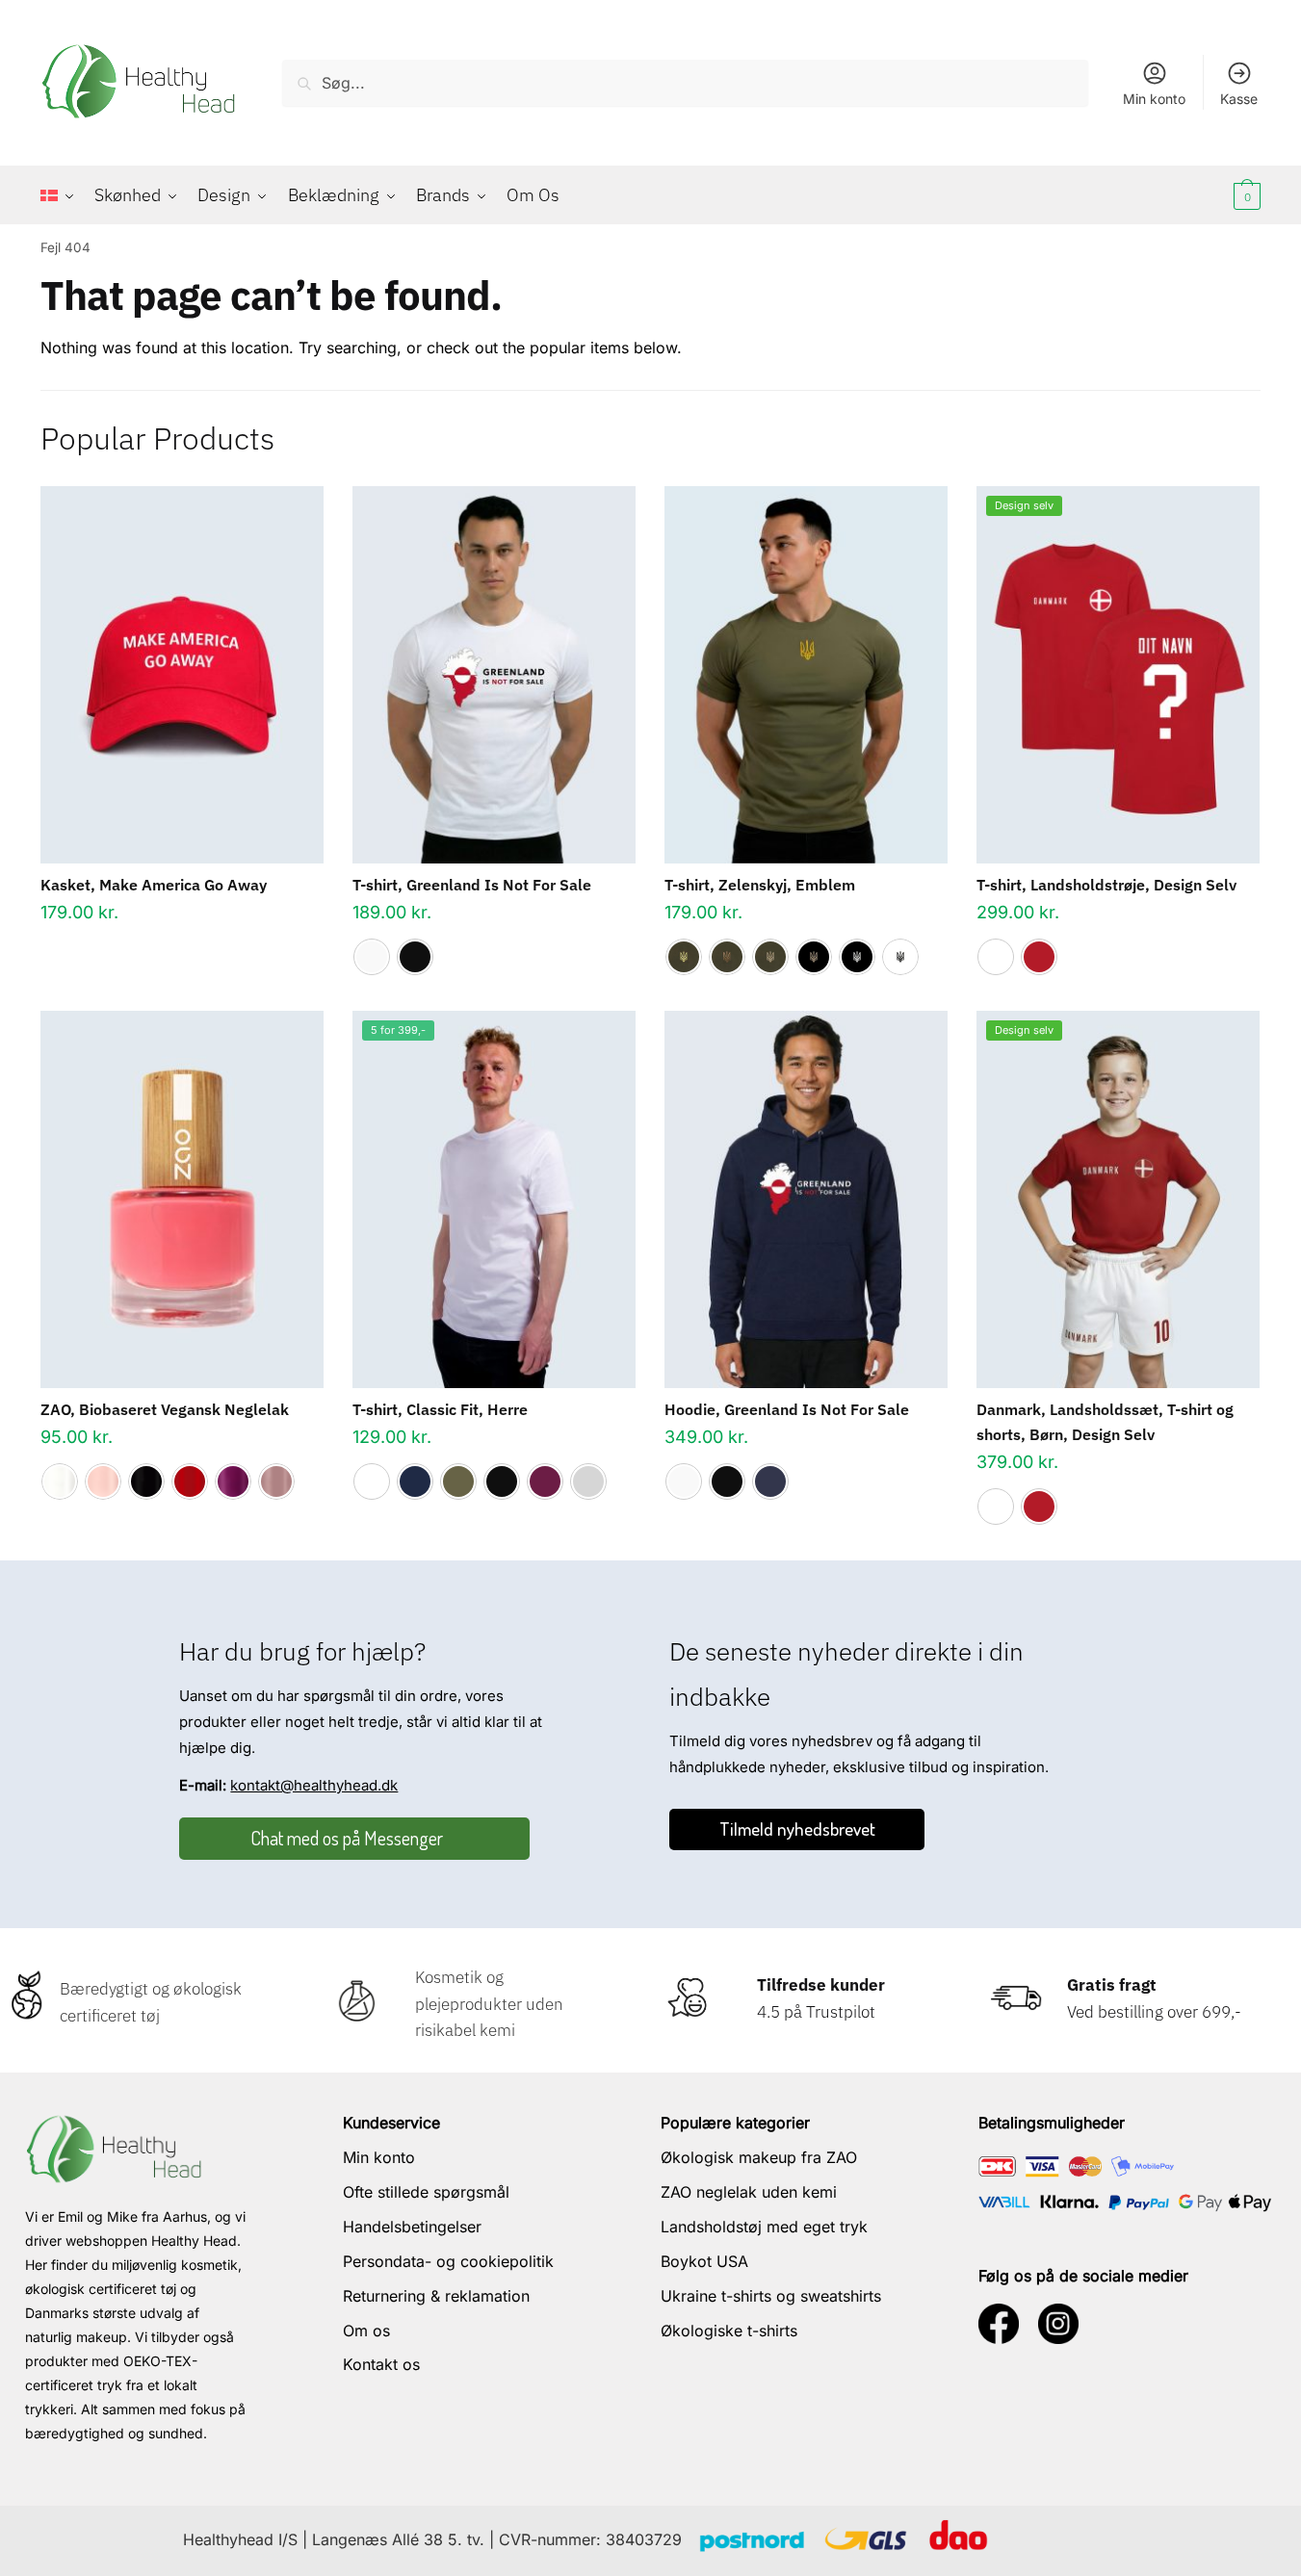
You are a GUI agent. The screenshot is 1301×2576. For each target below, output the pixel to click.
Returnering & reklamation (436, 2296)
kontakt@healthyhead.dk (314, 1785)
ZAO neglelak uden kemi (749, 2192)
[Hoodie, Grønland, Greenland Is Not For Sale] (806, 1199)
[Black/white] (857, 957)
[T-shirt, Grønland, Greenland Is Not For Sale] (494, 675)
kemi (495, 2030)
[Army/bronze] (727, 957)
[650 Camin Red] (190, 1481)
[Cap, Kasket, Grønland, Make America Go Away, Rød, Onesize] (182, 675)
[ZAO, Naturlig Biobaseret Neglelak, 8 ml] (182, 1199)
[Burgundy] (545, 1481)
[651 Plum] (233, 1481)
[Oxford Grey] (588, 1481)
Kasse (1239, 99)
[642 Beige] (103, 1481)
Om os (366, 2331)
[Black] (415, 957)
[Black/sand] (814, 957)
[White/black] (900, 957)
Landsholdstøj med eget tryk (764, 2227)
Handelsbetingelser (412, 2227)
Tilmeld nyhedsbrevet (797, 1829)
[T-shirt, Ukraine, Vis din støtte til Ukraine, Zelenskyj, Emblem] (806, 675)
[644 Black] (146, 1481)
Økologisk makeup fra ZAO (759, 2157)
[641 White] (60, 1481)
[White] (372, 957)
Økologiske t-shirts (729, 2331)
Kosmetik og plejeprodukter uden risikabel (489, 2003)
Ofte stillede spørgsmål (426, 2192)
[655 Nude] (276, 1481)
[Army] (458, 1481)
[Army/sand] (770, 957)
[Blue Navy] (415, 1481)
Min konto (1154, 99)
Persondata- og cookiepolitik (448, 2261)
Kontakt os (381, 2364)
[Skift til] (63, 195)
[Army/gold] (684, 957)
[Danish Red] (1039, 957)
